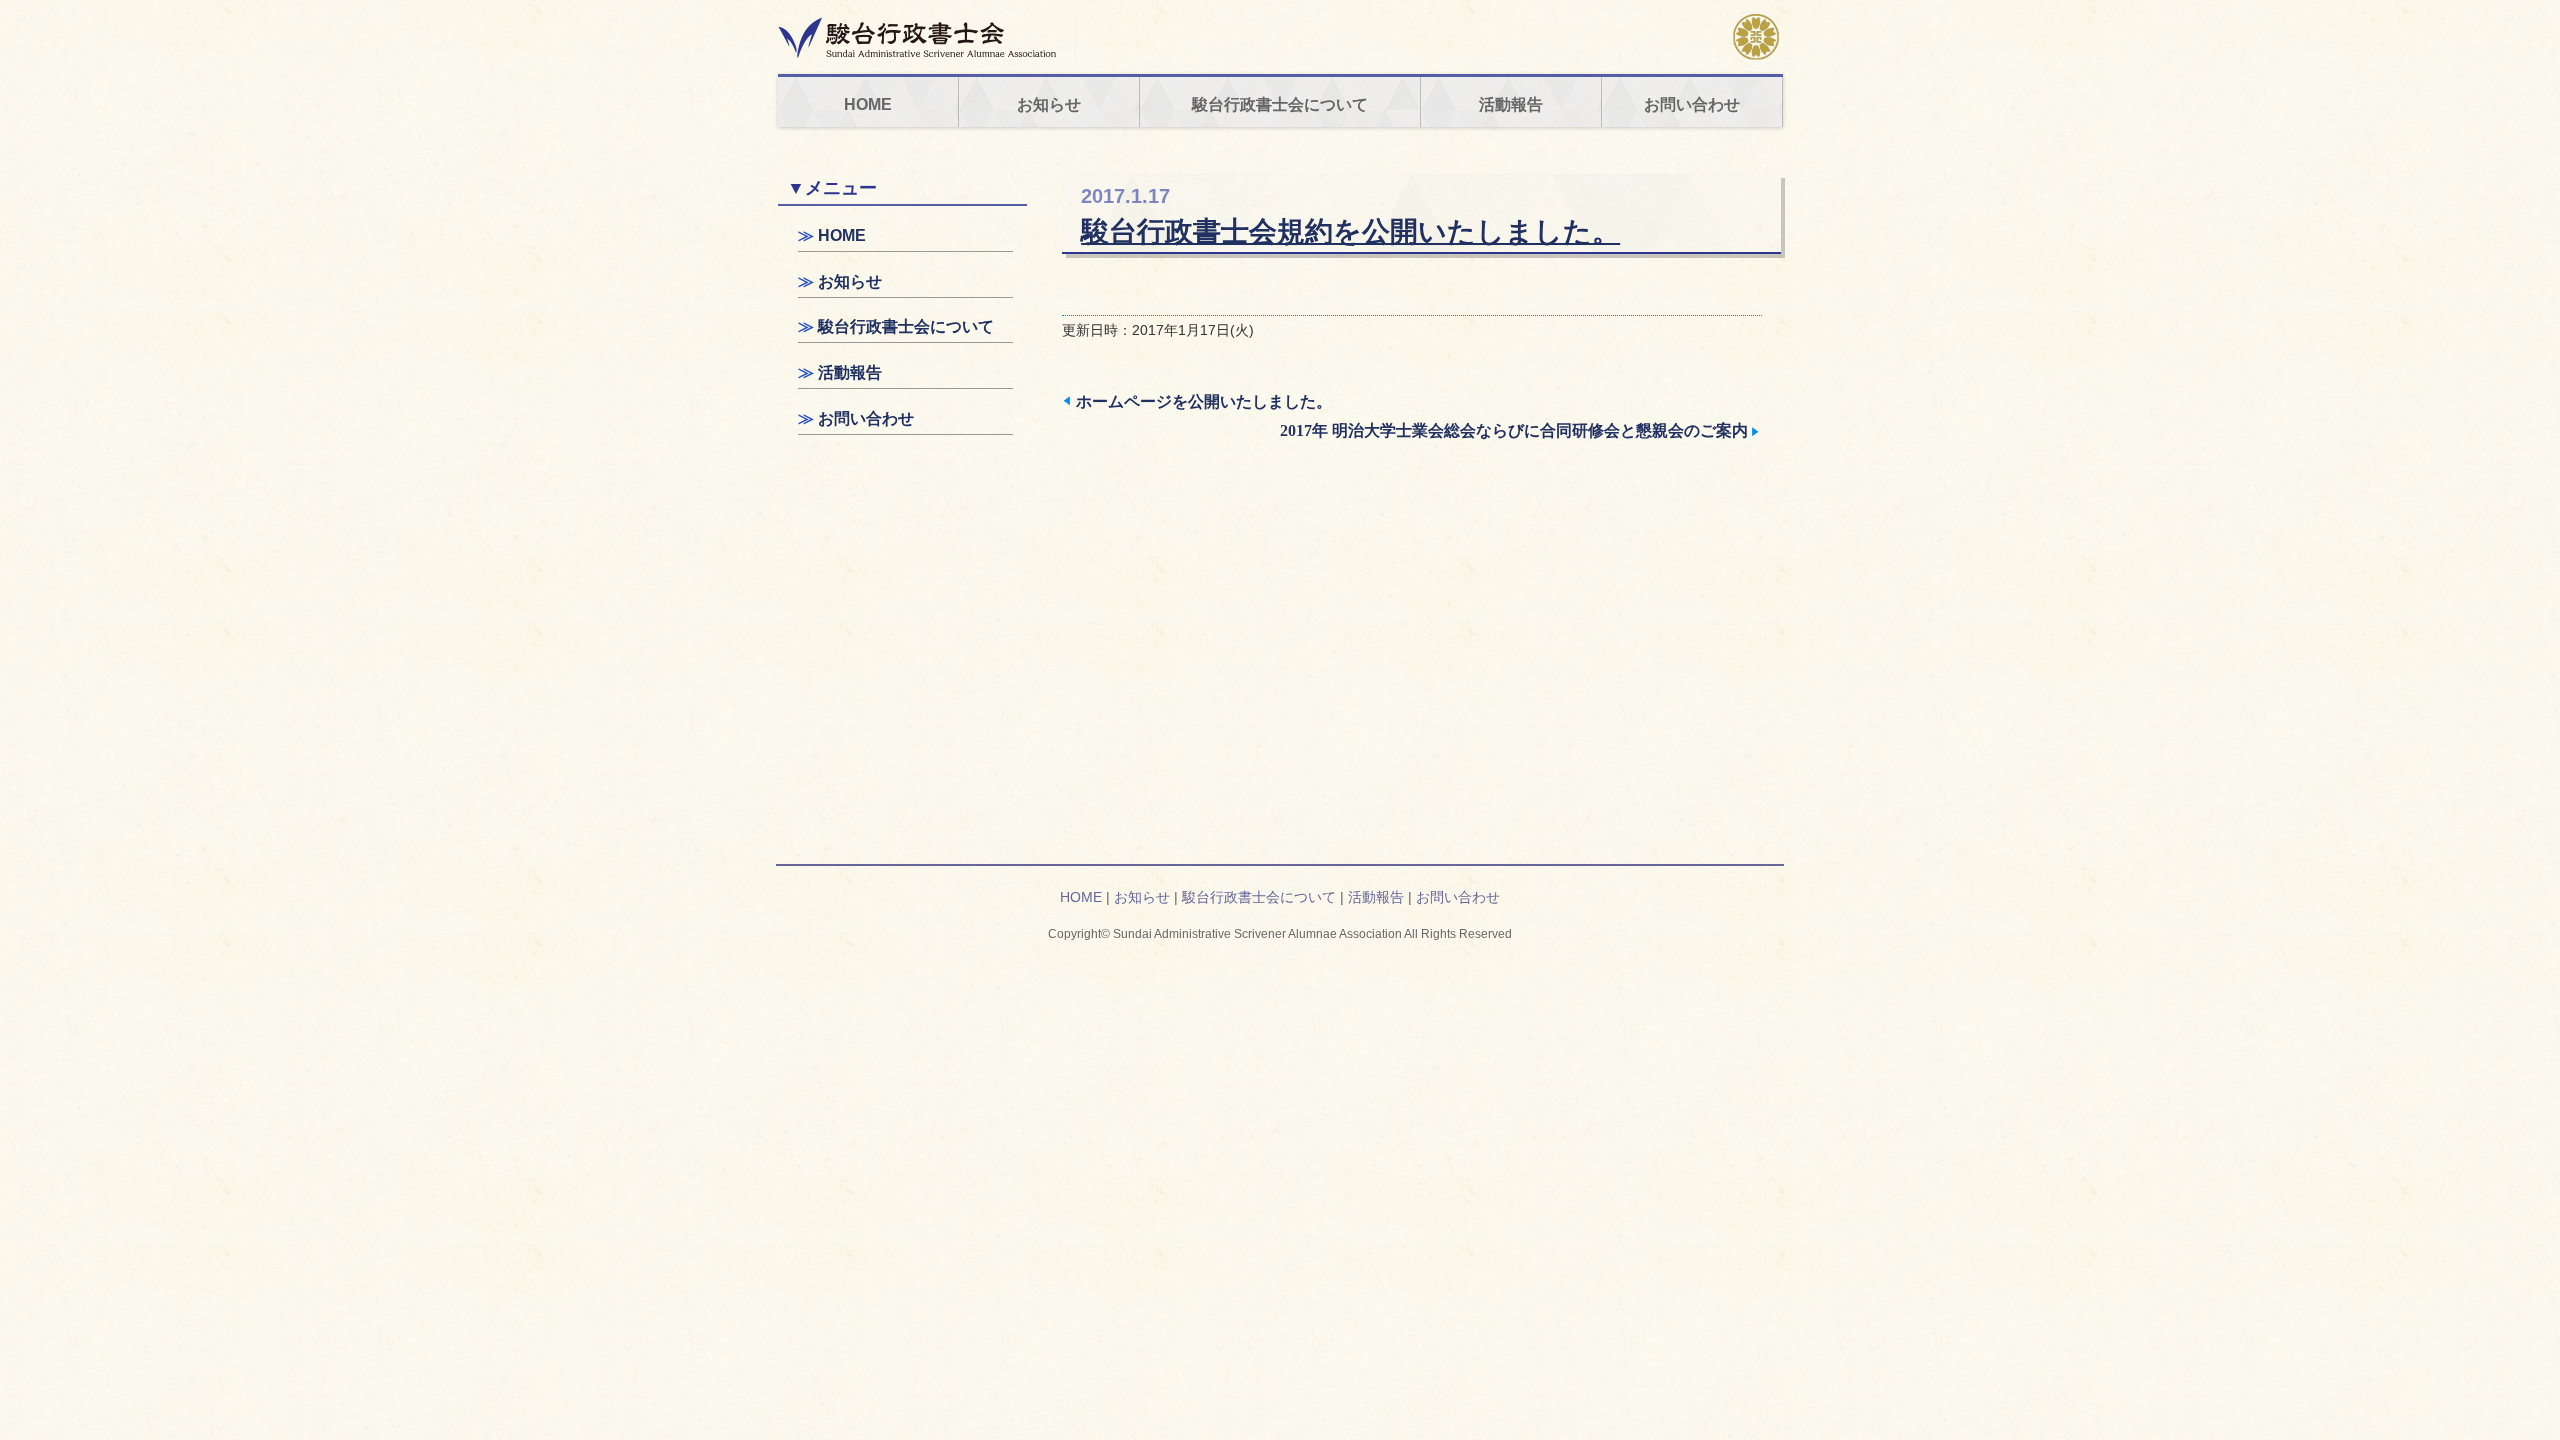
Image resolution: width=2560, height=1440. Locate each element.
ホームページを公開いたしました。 (1204, 401)
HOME (868, 104)
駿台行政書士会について (1280, 104)
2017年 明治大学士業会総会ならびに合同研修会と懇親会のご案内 (1514, 430)
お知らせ (1049, 104)
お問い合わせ (1692, 104)
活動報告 (1511, 104)
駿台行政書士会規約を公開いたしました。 (1350, 231)
